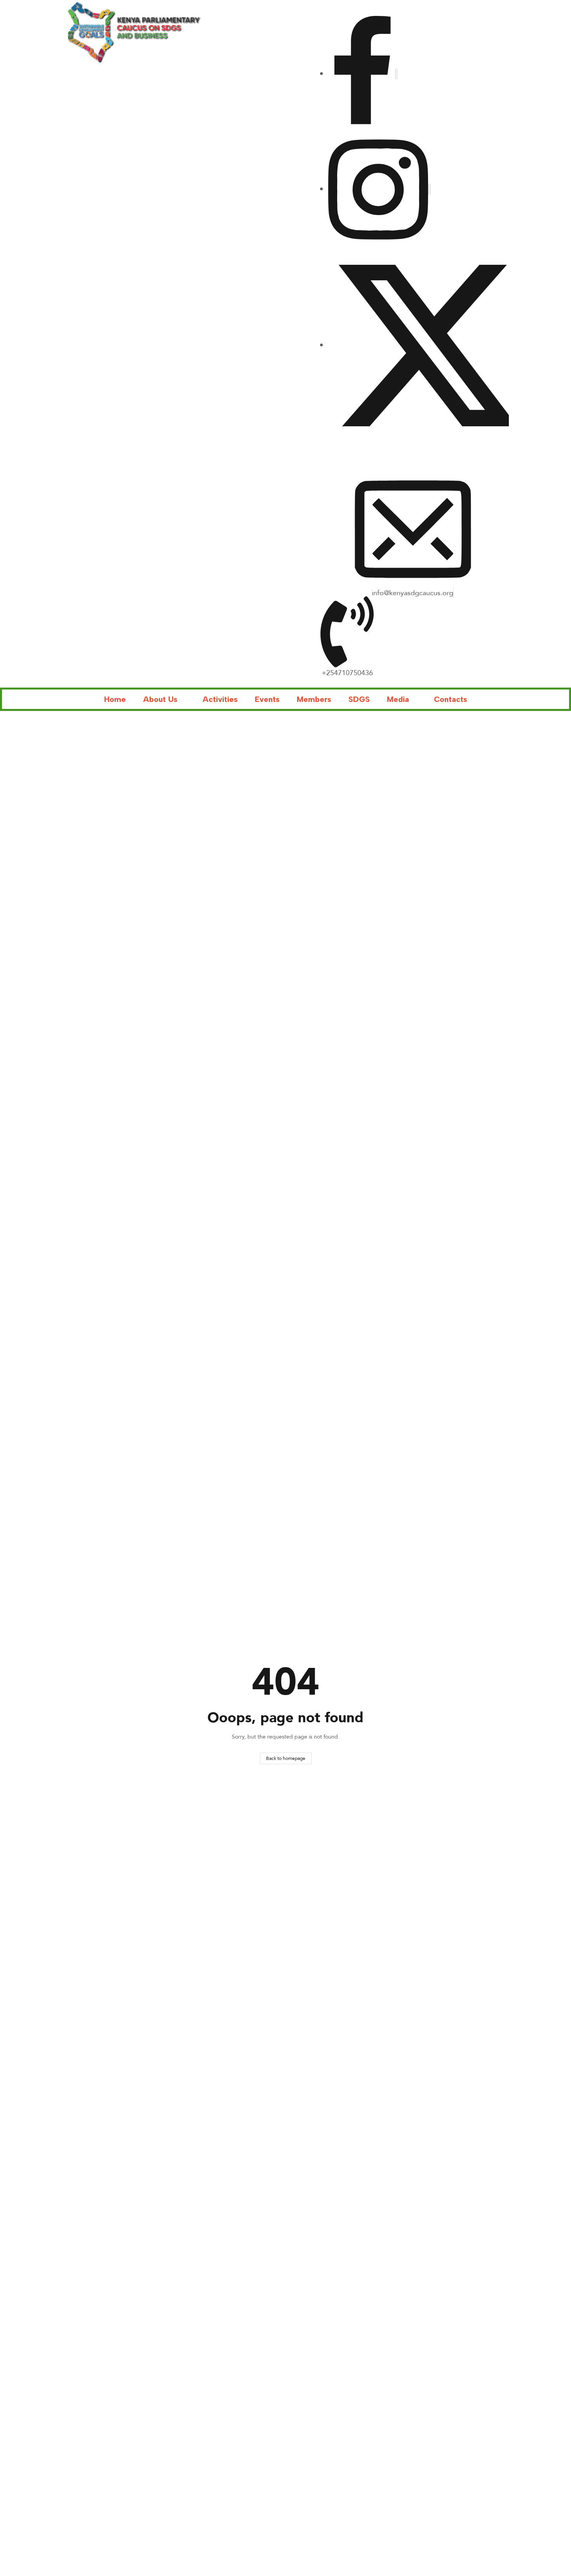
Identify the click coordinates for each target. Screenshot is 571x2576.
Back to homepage (286, 1758)
